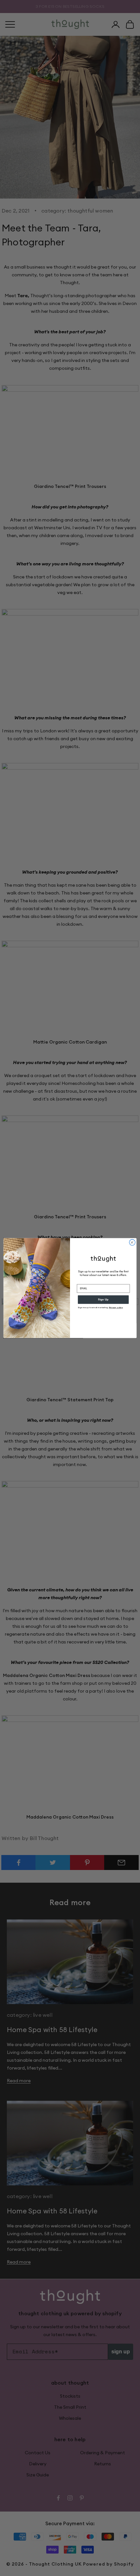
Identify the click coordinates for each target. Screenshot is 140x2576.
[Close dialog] (132, 1242)
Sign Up (103, 1300)
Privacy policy (116, 1308)
